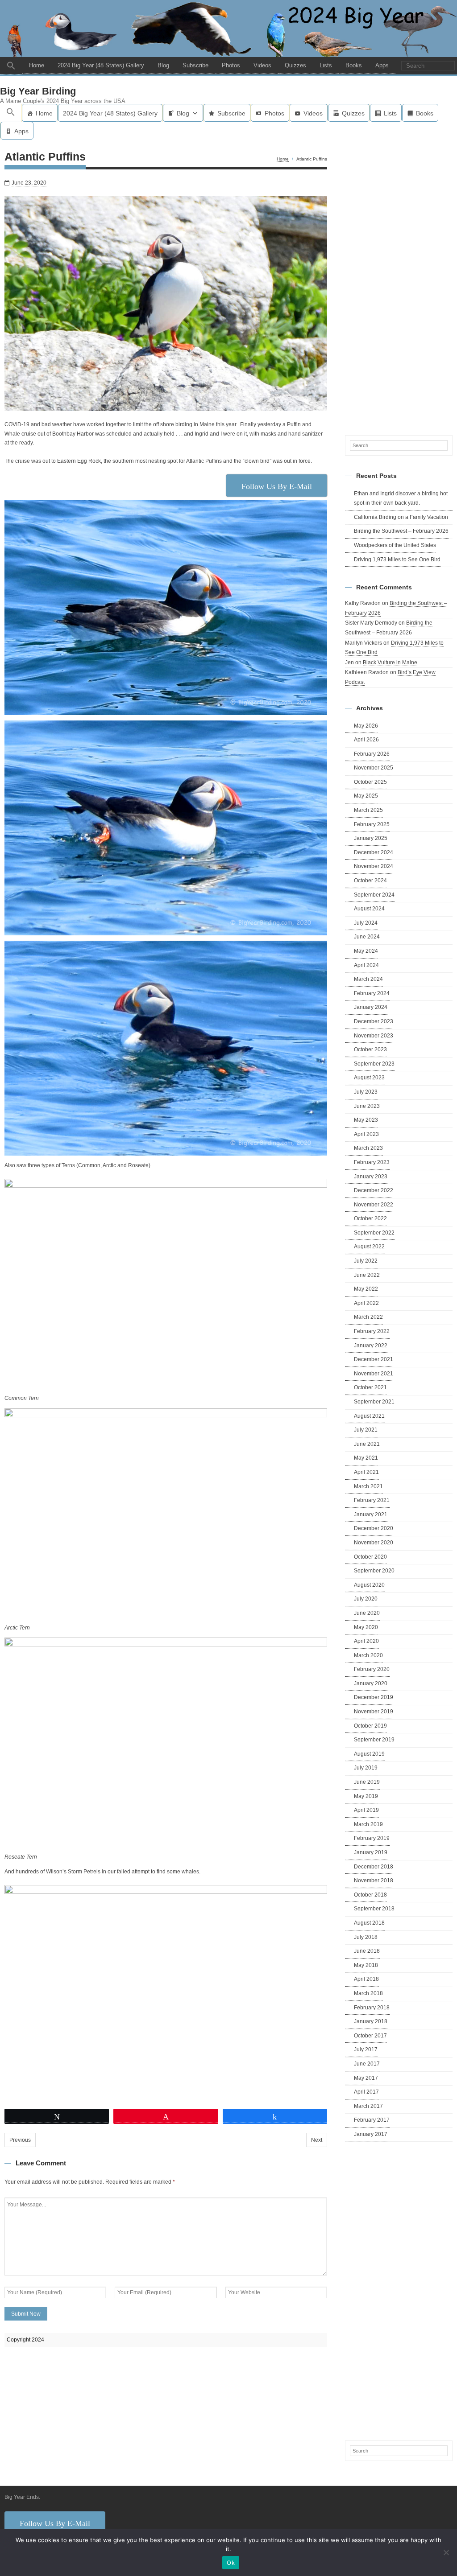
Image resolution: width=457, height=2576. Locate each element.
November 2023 (374, 1036)
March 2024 (368, 979)
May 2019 (366, 1796)
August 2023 (369, 1078)
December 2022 (374, 1190)
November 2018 (374, 1881)
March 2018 (368, 1993)
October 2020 (370, 1557)
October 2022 (370, 1218)
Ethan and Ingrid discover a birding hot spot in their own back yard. (401, 498)
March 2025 (368, 810)
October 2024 (370, 881)
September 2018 (374, 1909)
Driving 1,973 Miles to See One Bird (397, 560)
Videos (262, 65)
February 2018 (372, 2008)
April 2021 (366, 1472)
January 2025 (371, 838)
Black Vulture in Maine (390, 663)
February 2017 (372, 2120)
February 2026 (372, 754)
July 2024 (366, 923)
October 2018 (370, 1895)
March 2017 (368, 2106)
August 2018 (369, 1923)
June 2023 (367, 1106)
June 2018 (367, 1951)
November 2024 (374, 866)
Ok (231, 2563)
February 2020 (372, 1669)
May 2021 (366, 1458)
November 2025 (374, 768)
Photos (231, 65)
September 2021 (374, 1402)
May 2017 (366, 2078)
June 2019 (367, 1782)
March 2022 (368, 1317)
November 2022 (374, 1205)
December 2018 (374, 1867)
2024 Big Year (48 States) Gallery (101, 65)
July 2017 (366, 2049)
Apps (382, 65)
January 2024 (371, 1007)
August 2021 (369, 1416)
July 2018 (366, 1937)
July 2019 (366, 1768)
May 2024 (366, 951)
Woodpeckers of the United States (395, 545)
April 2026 (366, 740)
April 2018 (366, 1979)
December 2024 (374, 852)
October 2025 (370, 782)
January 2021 (371, 1514)
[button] (11, 66)
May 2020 (366, 1627)
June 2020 (367, 1613)
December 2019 (374, 1697)
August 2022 (369, 1247)
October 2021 (370, 1387)
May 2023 (366, 1120)
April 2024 (366, 965)
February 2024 (372, 993)
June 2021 (367, 1444)
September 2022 (374, 1233)
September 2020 (374, 1571)
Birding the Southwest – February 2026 (401, 531)
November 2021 (374, 1374)
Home (37, 65)
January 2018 (371, 2021)
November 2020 (374, 1543)
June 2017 (367, 2064)
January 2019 (371, 1852)
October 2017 (370, 2036)
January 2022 (371, 1346)
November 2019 (374, 1712)
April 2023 (366, 1134)
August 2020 (369, 1585)
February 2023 (372, 1162)
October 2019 (370, 1726)
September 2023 (374, 1064)
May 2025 (366, 796)
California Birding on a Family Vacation (401, 517)
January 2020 (371, 1683)
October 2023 (370, 1049)
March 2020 (368, 1655)
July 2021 (366, 1430)
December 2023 (374, 1021)
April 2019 (366, 1810)
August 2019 (369, 1754)
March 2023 (368, 1148)
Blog (163, 65)
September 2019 (374, 1740)
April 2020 (366, 1641)
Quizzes (295, 65)
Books (354, 65)
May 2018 (366, 1965)
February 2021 (372, 1500)
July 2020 (366, 1599)
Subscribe (195, 65)
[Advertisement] (399, 286)
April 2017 (366, 2092)
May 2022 (366, 1289)
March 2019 (368, 1824)
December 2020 (374, 1528)
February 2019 (372, 1838)
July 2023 (366, 1092)
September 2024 (374, 895)
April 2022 (366, 1303)
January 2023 (371, 1177)
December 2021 (374, 1359)
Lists (326, 65)
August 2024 (369, 909)
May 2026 (366, 726)
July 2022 (366, 1261)
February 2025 (372, 824)
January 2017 (371, 2134)
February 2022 (372, 1331)
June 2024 (367, 937)
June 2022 (367, 1275)
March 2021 (368, 1486)
